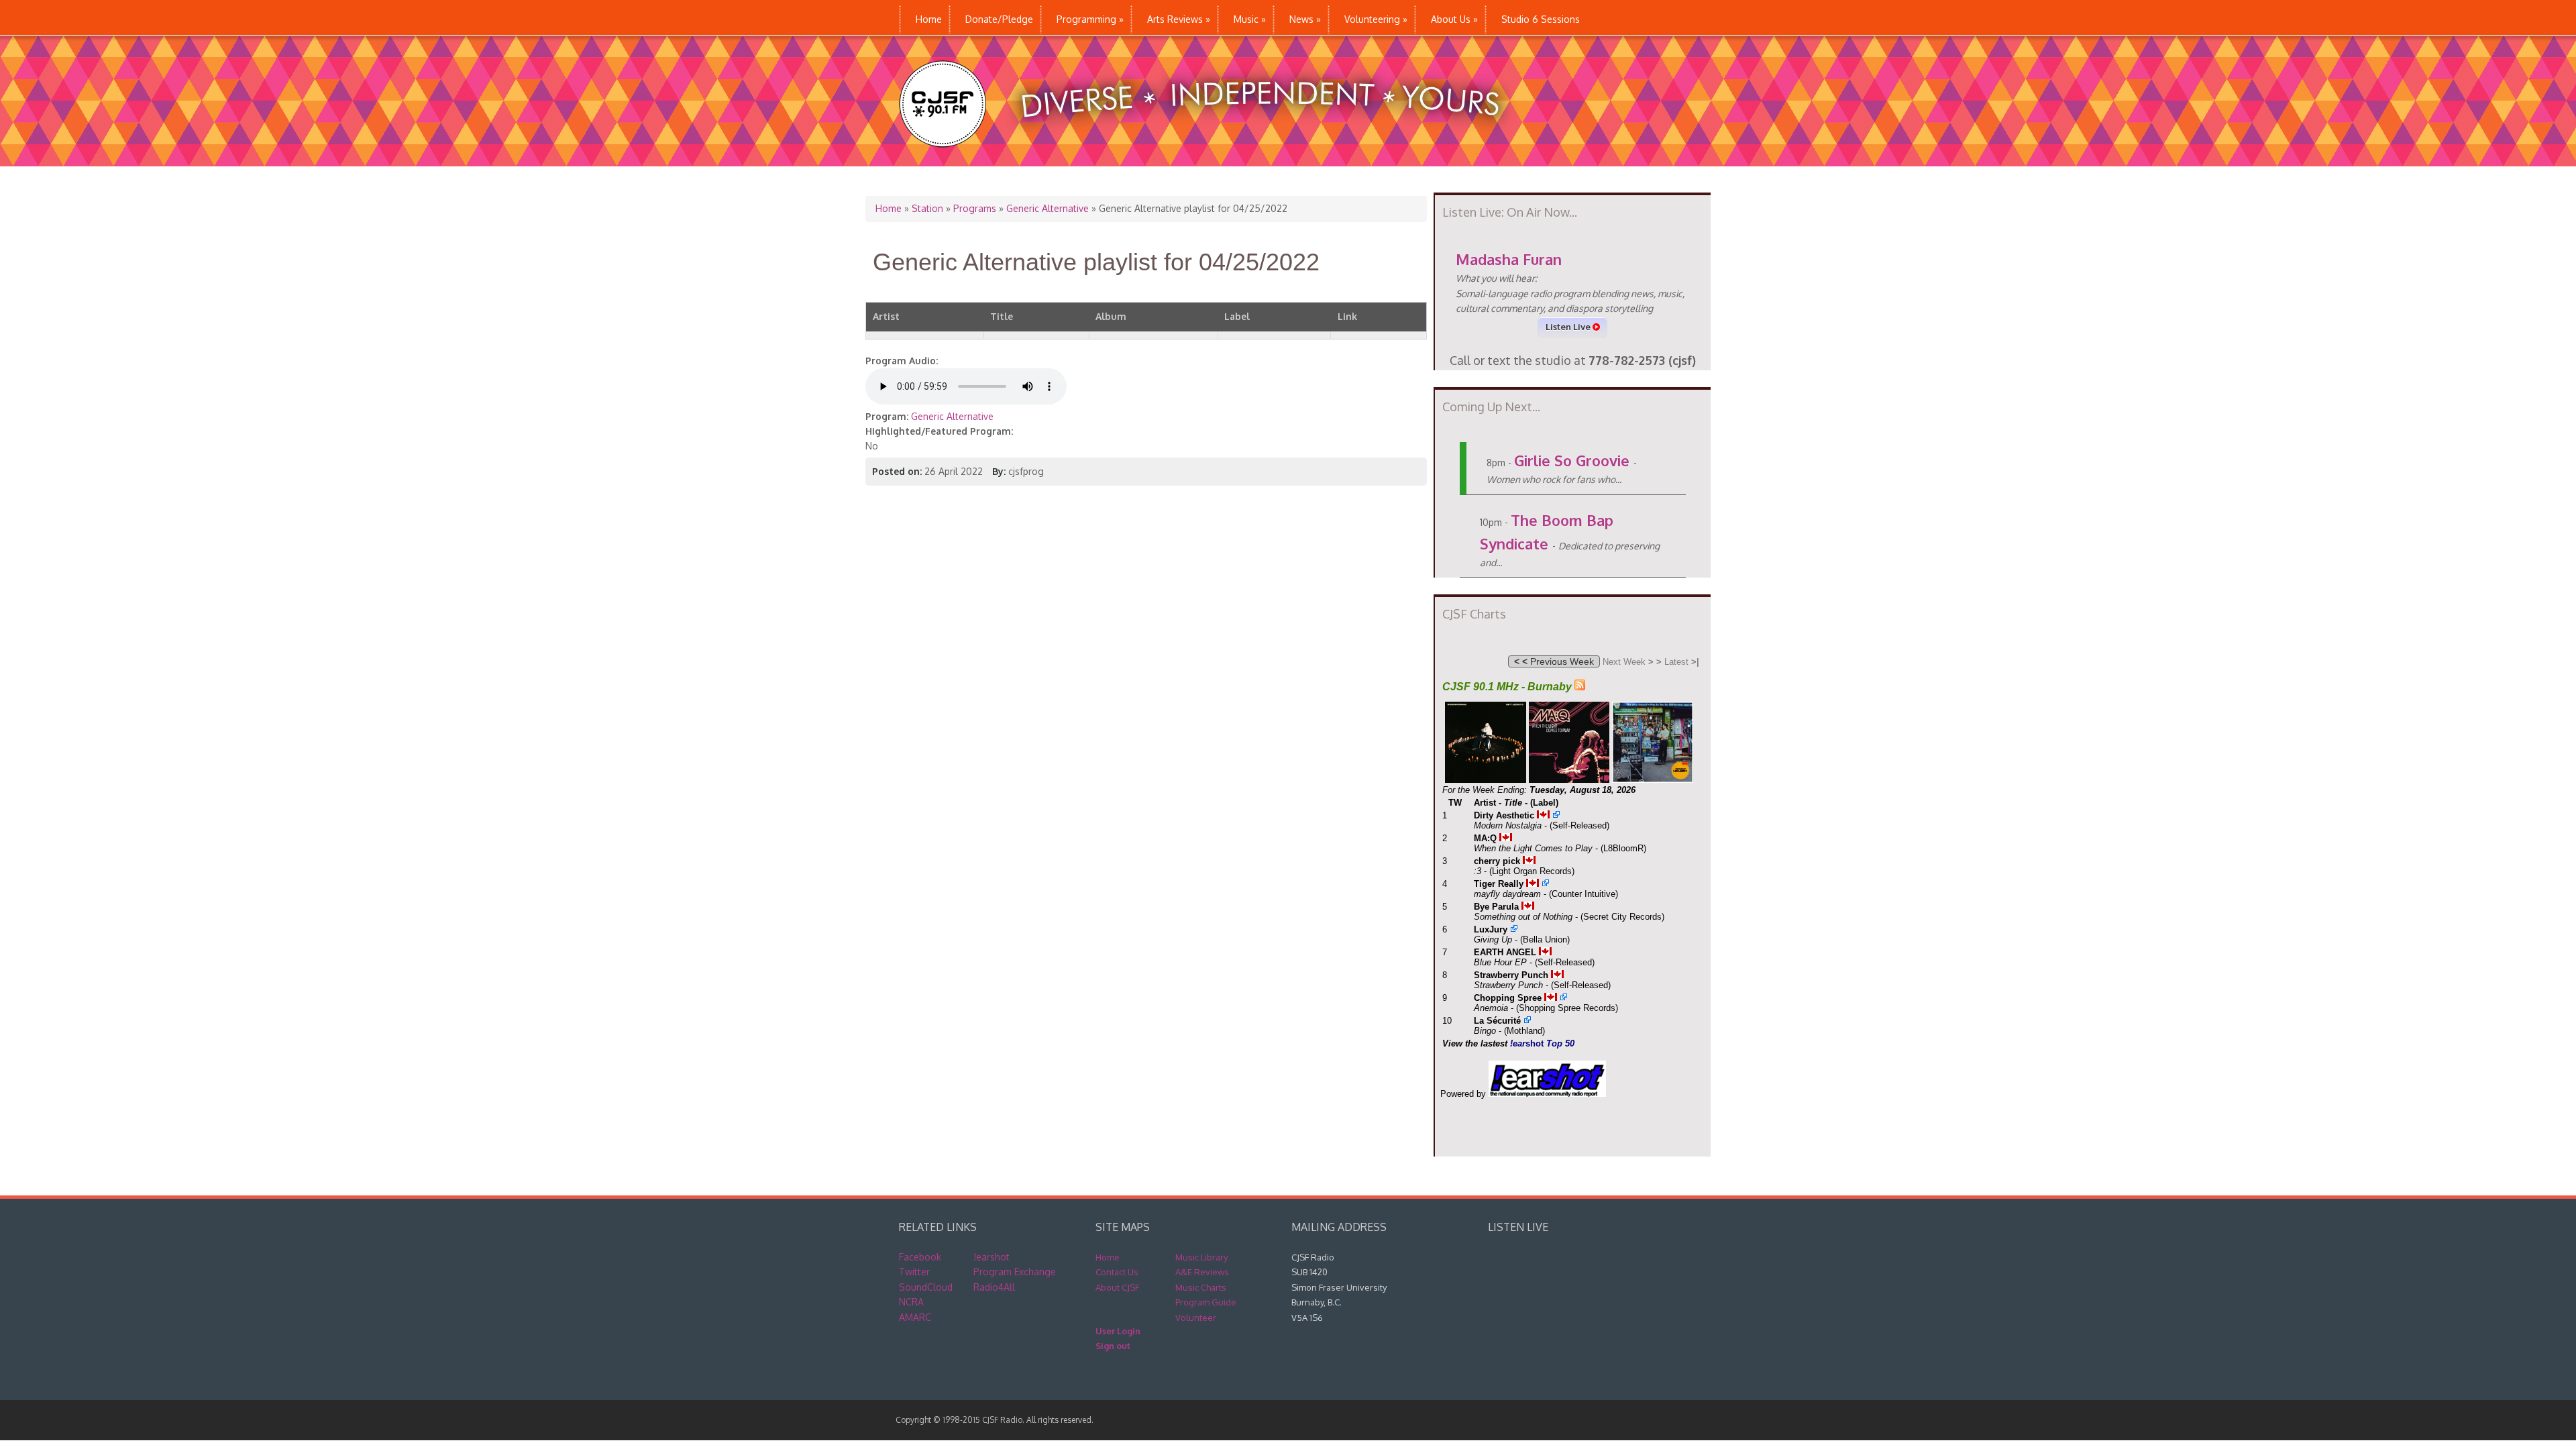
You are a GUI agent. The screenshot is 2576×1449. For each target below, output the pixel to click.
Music (1250, 19)
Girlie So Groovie (1572, 460)
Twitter (914, 1272)
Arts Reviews (1179, 19)
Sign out (1113, 1346)
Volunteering (1376, 19)
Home (929, 19)
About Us (1454, 19)
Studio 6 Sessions (1541, 19)
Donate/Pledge (999, 19)
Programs (975, 208)
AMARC (915, 1317)
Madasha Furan (1509, 259)
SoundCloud (926, 1287)
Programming (1090, 19)
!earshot (991, 1257)
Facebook (920, 1257)
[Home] (1213, 159)
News (1305, 19)
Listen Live (1569, 327)
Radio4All (994, 1287)
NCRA (911, 1302)
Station (927, 208)
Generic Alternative (1048, 208)
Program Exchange (1015, 1272)
